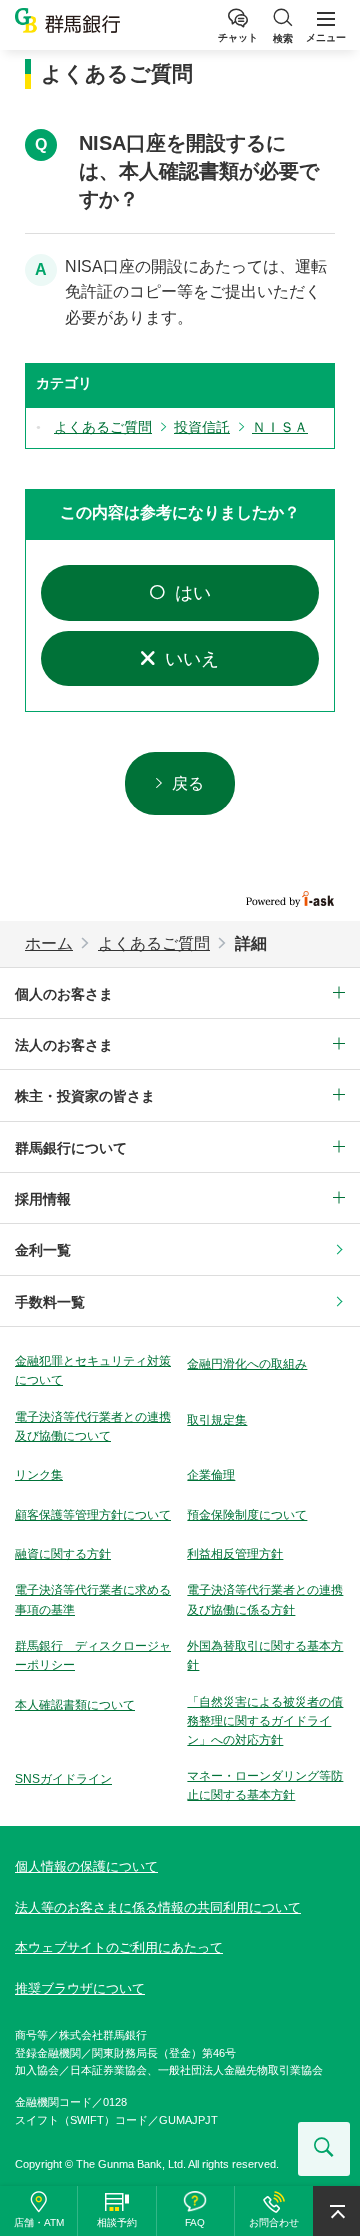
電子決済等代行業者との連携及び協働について (93, 1426)
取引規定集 (217, 1420)
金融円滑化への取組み (247, 1364)
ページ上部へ (336, 2211)
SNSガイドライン (63, 1779)
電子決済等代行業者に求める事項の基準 (93, 1599)
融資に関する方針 (63, 1554)
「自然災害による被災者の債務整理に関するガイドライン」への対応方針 (265, 1721)
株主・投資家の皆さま (85, 1096)
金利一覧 (43, 1250)
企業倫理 (211, 1475)
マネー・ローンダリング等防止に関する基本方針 (265, 1785)
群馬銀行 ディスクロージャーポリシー (93, 1655)
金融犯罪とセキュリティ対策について (93, 1370)
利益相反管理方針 (235, 1554)
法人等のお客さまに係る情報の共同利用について (158, 1907)
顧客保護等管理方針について (93, 1515)
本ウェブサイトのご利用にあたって (119, 1947)
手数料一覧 (50, 1302)
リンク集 (39, 1475)
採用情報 (43, 1199)
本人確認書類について (75, 1705)
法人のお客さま (64, 1045)
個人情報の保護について (86, 1866)
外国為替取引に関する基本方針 (265, 1655)
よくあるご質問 (154, 943)
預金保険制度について (247, 1515)
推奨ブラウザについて (80, 1988)
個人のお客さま (64, 994)
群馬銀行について (71, 1148)
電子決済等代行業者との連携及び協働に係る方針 (265, 1599)
